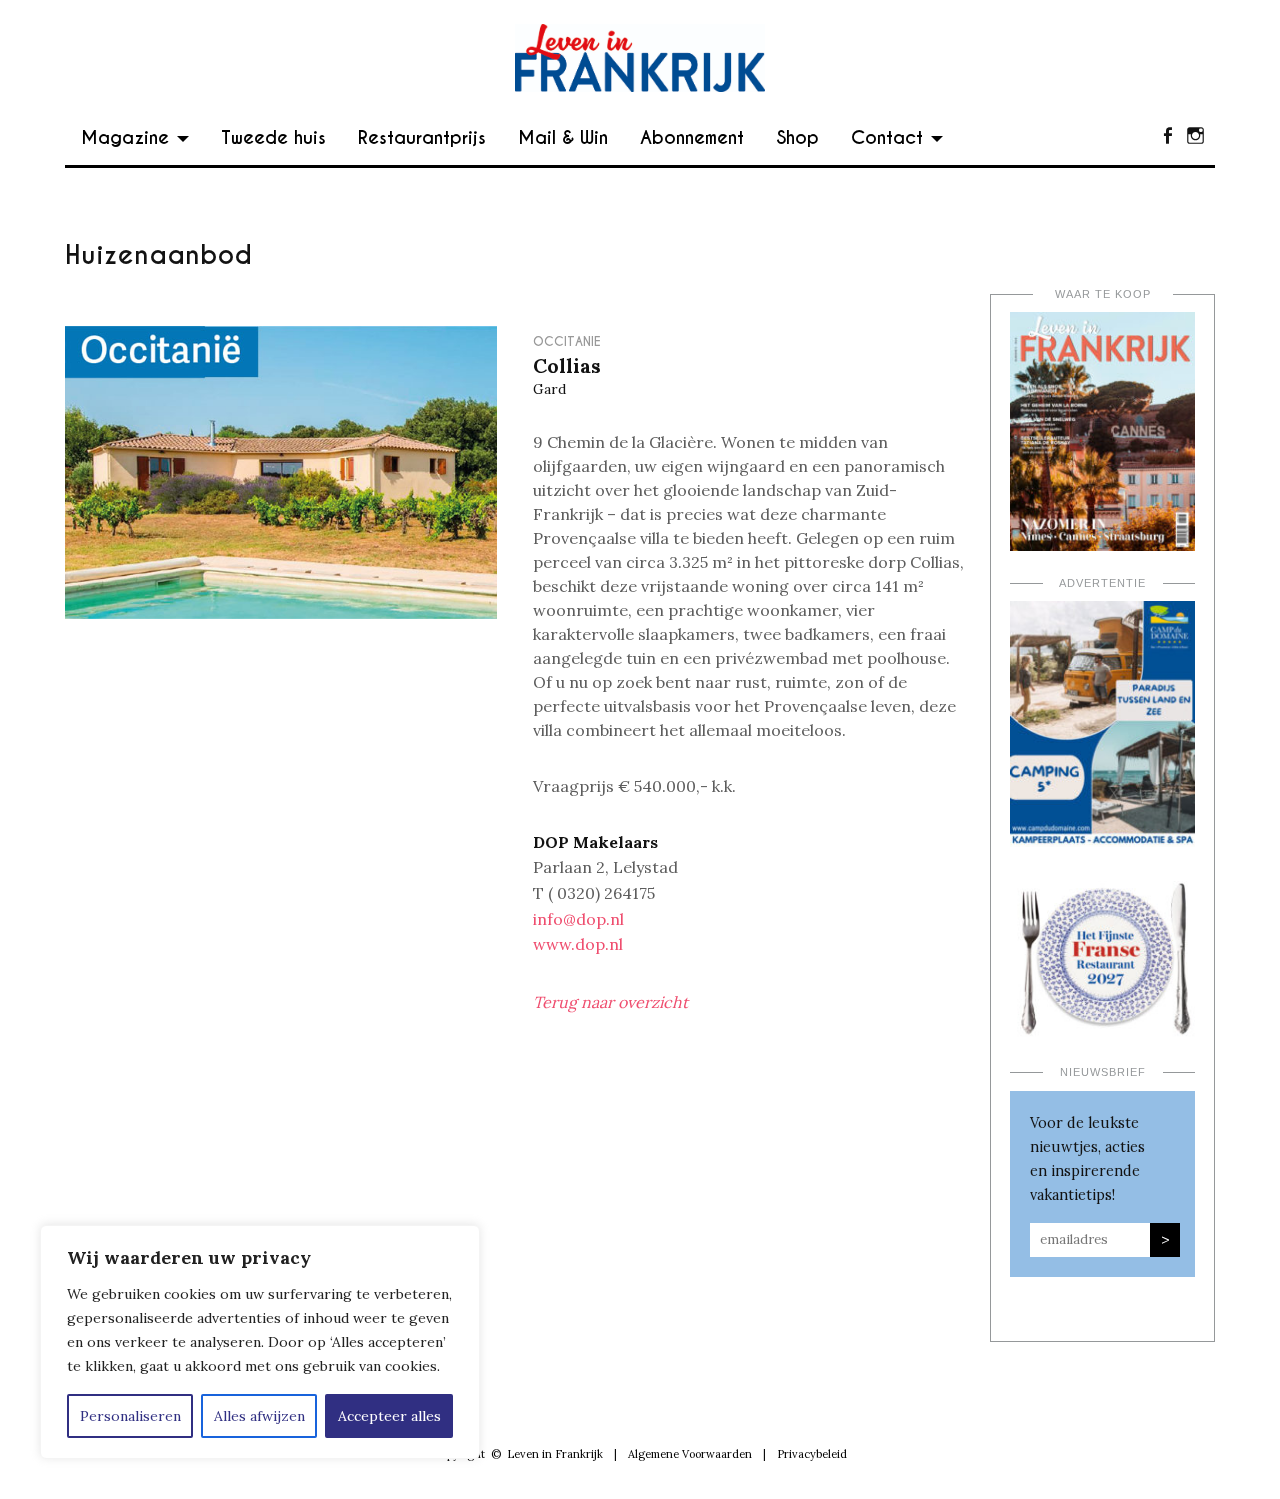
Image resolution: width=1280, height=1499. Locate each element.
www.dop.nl (578, 944)
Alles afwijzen (259, 1416)
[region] (260, 1342)
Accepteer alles (389, 1416)
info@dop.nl (578, 919)
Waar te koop (1103, 294)
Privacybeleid (812, 1454)
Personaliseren (130, 1416)
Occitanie (567, 341)
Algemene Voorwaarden (690, 1454)
